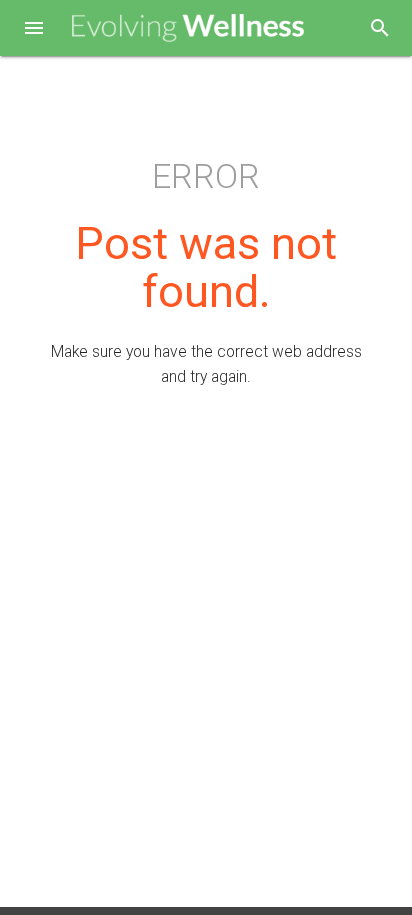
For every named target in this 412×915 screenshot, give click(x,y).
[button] (34, 30)
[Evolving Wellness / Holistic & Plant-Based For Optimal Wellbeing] (188, 28)
